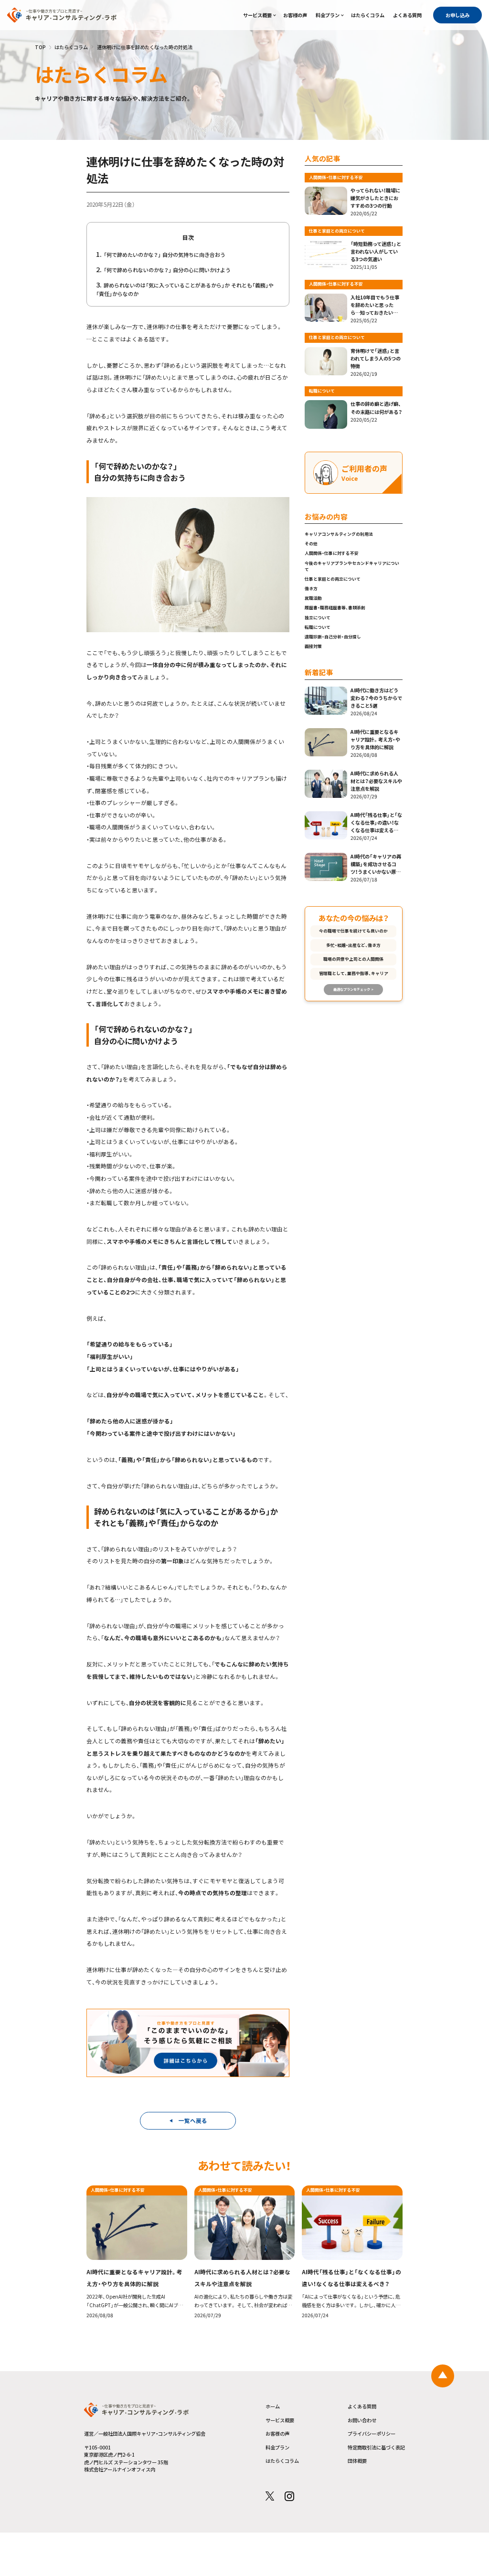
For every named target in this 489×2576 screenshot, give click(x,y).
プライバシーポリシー (372, 2433)
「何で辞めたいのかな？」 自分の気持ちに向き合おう (165, 254)
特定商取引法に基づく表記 (376, 2447)
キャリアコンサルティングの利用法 (339, 534)
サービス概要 (257, 15)
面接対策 (313, 646)
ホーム (273, 2406)
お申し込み (457, 15)
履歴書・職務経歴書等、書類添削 (335, 608)
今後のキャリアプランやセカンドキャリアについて (352, 566)
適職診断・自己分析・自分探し (333, 637)
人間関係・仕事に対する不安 (332, 553)
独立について (318, 618)
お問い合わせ (362, 2420)
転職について (318, 627)
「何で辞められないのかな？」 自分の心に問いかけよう (167, 270)
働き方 (311, 588)
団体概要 (357, 2461)
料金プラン (328, 15)
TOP (40, 47)
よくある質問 (407, 15)
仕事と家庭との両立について (333, 579)
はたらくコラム (368, 15)
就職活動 (313, 598)
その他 (311, 544)
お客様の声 (295, 15)
